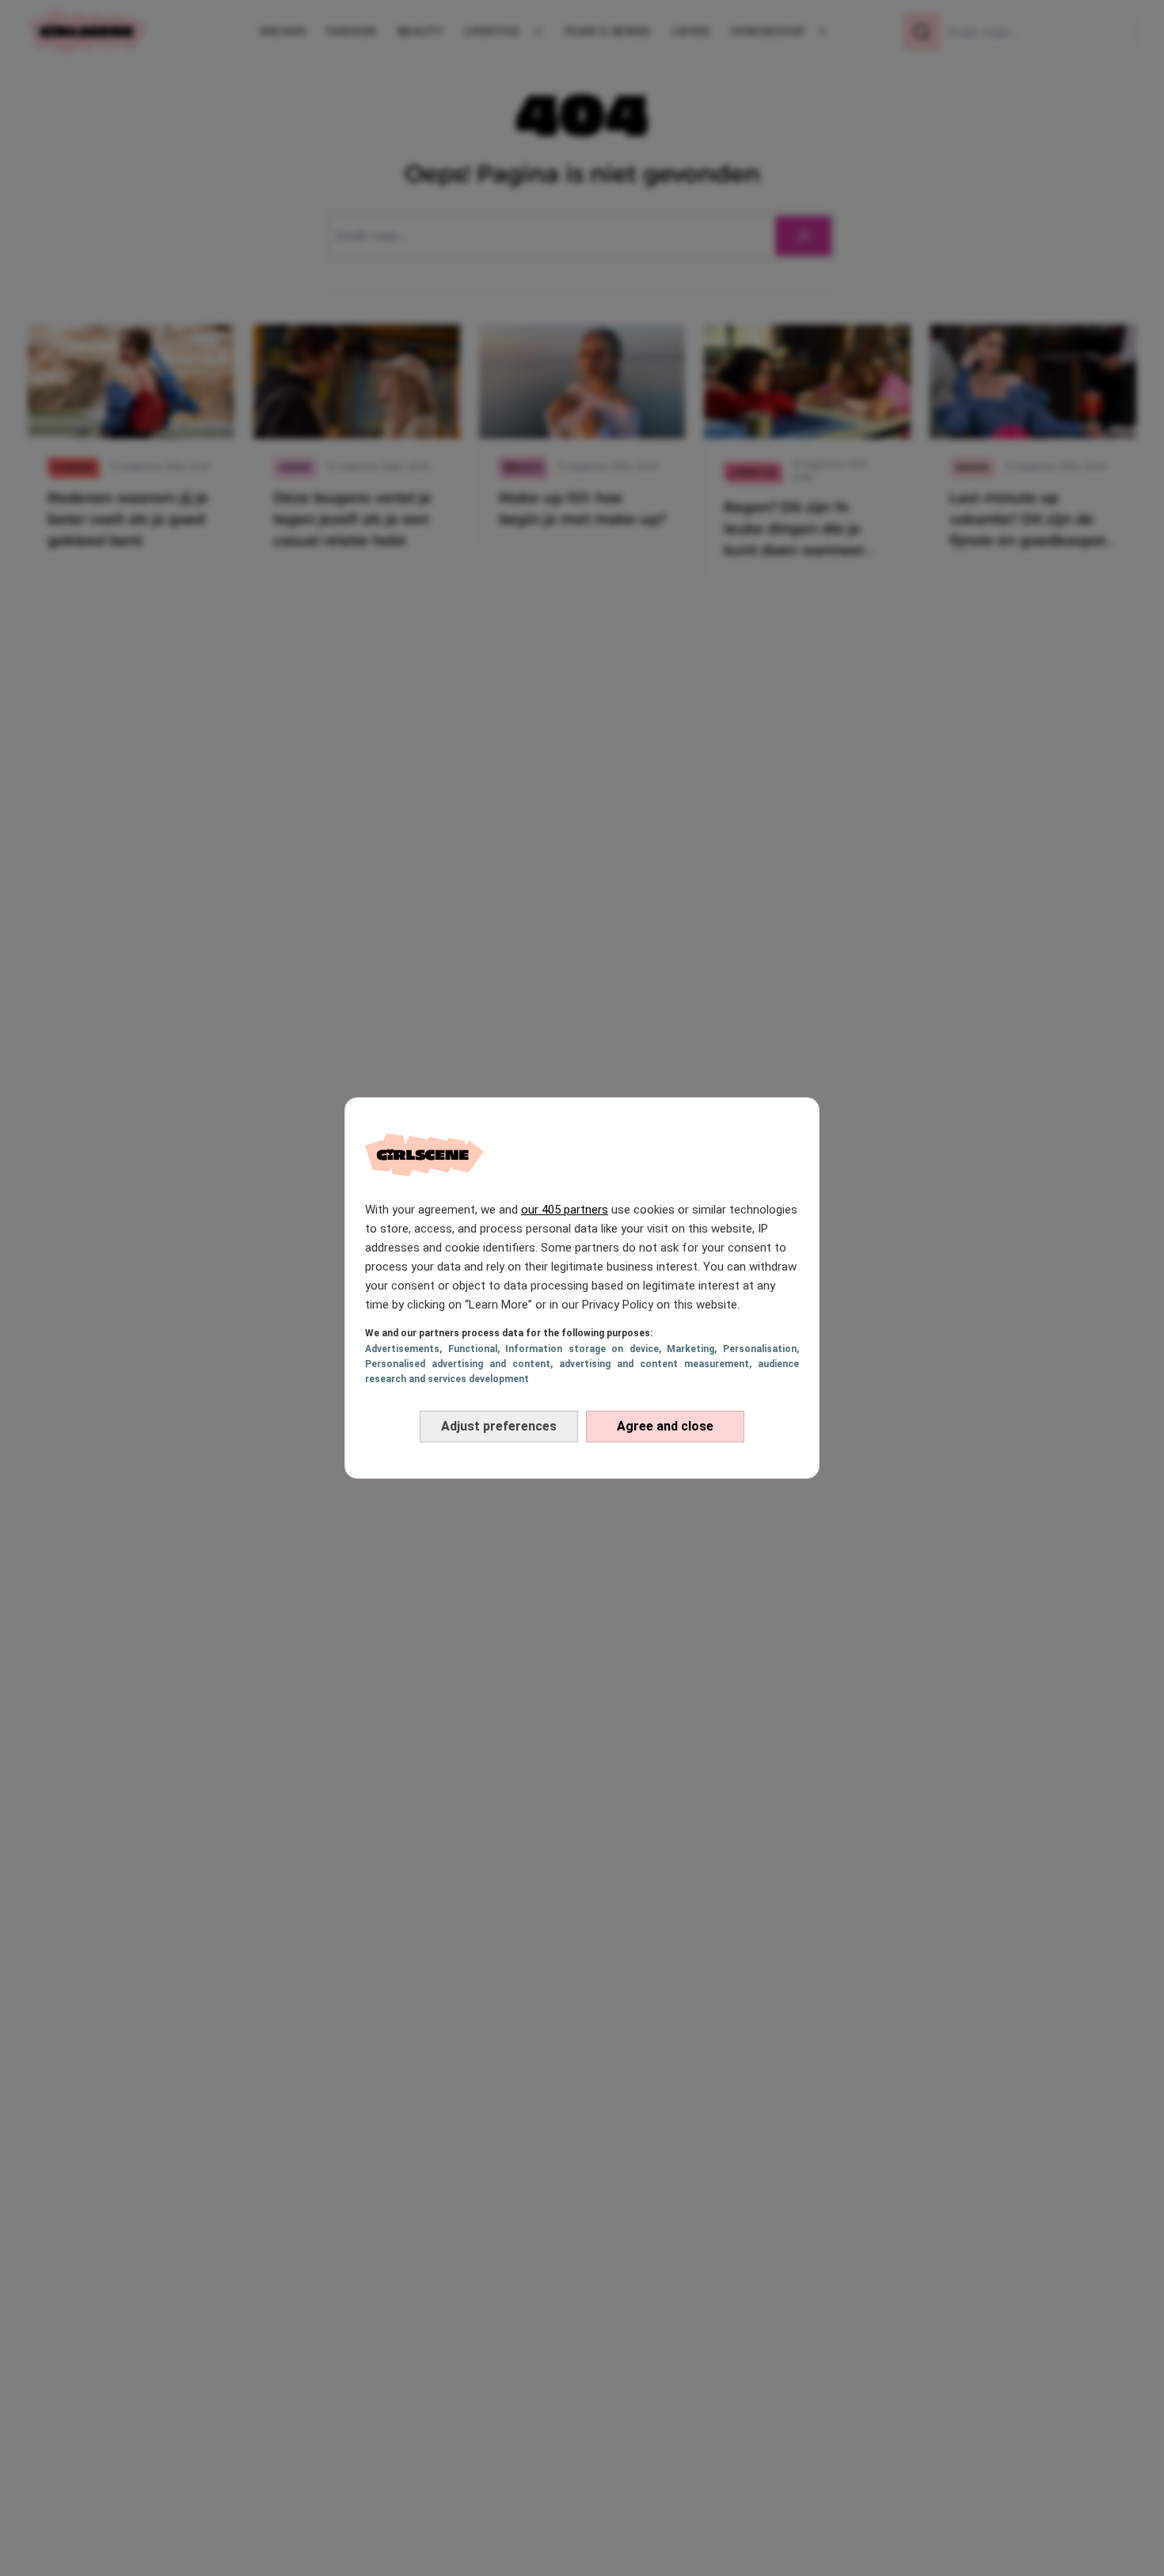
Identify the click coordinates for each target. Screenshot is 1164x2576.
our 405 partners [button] (565, 1210)
